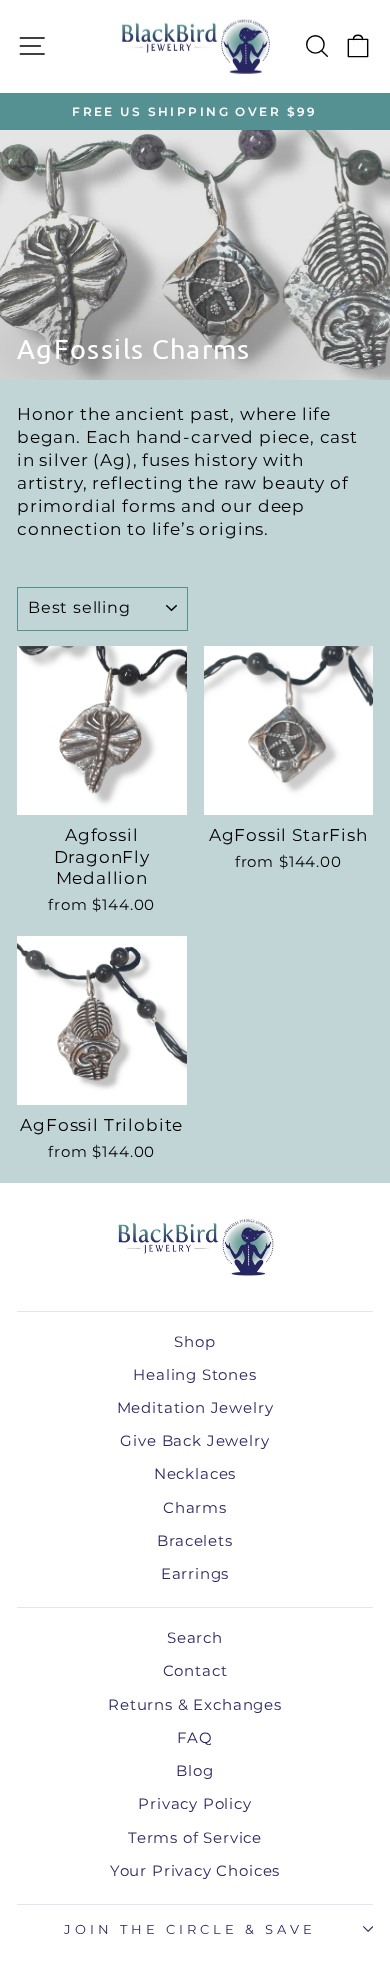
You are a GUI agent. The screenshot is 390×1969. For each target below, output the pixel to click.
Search (195, 1637)
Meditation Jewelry (195, 1407)
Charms (195, 1507)
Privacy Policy (195, 1803)
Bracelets (194, 1540)
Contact (195, 1670)
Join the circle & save (189, 1929)
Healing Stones (195, 1374)
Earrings (195, 1573)
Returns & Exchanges (195, 1704)
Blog (194, 1770)
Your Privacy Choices (195, 1870)
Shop (194, 1341)
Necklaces (195, 1473)
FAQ (194, 1737)
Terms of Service (195, 1837)
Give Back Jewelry (194, 1440)
